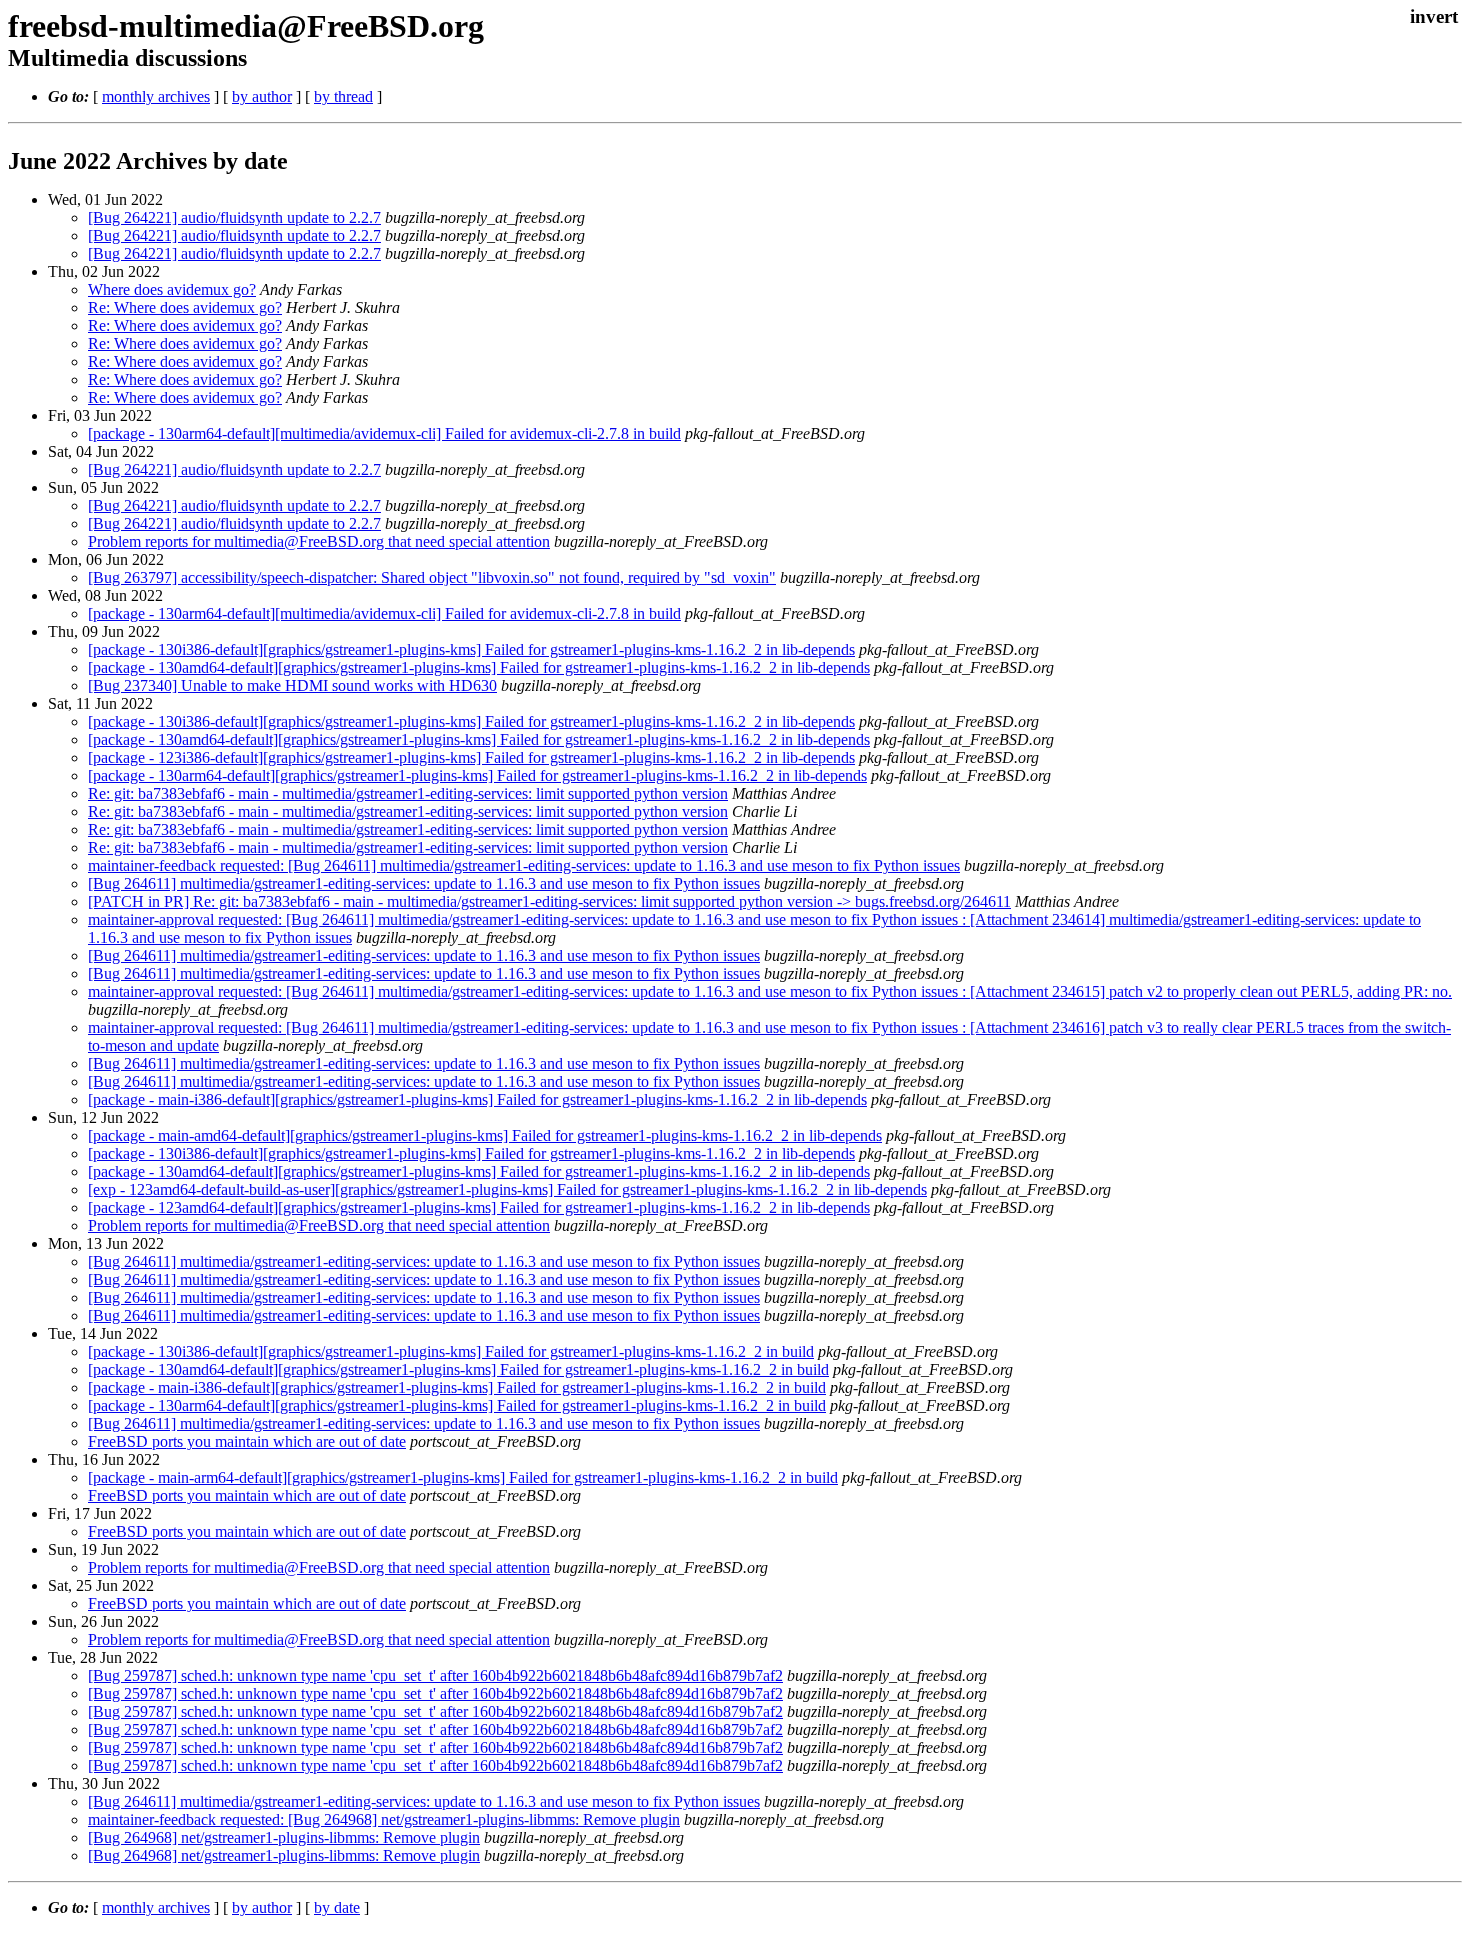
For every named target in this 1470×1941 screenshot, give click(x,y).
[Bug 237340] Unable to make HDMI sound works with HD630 (292, 685)
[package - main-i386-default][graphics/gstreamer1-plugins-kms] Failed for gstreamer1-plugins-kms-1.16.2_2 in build (457, 1387)
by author (262, 96)
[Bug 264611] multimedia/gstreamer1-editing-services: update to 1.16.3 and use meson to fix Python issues (424, 883)
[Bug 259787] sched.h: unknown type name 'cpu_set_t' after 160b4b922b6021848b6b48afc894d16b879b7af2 (435, 1675)
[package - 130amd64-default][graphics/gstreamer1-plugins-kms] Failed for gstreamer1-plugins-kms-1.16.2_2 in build (458, 1369)
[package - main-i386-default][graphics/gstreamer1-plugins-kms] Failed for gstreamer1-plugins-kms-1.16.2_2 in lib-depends (477, 1099)
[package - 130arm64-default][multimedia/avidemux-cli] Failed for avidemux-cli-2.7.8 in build (384, 433)
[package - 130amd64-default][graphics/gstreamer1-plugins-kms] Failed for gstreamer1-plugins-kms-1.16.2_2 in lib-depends (479, 667)
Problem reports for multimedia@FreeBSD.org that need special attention (319, 541)
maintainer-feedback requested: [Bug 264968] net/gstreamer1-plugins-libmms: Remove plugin (384, 1819)
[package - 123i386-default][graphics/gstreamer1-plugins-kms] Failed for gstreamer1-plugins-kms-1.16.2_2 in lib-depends (471, 757)
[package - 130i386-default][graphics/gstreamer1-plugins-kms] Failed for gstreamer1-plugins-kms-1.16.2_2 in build (451, 1351)
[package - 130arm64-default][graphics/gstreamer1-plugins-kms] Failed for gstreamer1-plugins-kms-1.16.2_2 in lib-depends (477, 775)
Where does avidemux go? (172, 289)
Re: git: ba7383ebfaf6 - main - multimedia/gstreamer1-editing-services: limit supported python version (408, 793)
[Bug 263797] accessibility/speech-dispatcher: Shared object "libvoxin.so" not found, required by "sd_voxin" (432, 577)
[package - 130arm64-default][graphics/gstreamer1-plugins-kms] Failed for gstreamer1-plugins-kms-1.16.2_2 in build (457, 1405)
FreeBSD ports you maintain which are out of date (247, 1441)
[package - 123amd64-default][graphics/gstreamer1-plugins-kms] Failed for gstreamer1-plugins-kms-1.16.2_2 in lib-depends (479, 1207)
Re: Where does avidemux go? (185, 307)
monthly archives (156, 96)
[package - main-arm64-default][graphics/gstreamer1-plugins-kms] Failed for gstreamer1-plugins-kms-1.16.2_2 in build (463, 1477)
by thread (343, 96)
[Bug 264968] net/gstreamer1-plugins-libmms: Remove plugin (284, 1837)
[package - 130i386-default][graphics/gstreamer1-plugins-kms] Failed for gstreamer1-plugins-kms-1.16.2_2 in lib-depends (471, 649)
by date (337, 1907)
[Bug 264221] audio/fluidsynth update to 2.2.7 (234, 217)
